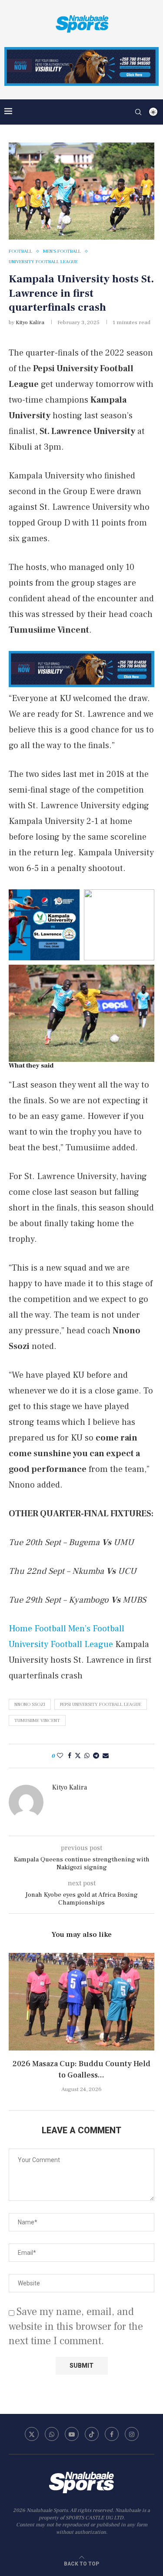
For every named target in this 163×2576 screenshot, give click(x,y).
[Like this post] (60, 1756)
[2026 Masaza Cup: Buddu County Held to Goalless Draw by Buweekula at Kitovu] (81, 2001)
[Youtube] (72, 2434)
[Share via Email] (106, 1756)
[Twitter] (32, 2434)
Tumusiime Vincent (37, 1720)
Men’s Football (96, 1629)
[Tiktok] (92, 2434)
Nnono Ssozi (30, 1704)
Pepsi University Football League (101, 1704)
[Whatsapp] (52, 2434)
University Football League (61, 1644)
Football (50, 1629)
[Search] (138, 112)
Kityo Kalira (30, 322)
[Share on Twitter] (78, 1756)
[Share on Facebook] (70, 1756)
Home (20, 1629)
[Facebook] (112, 2434)
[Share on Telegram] (96, 1756)
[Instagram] (132, 2434)
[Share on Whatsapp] (87, 1756)
